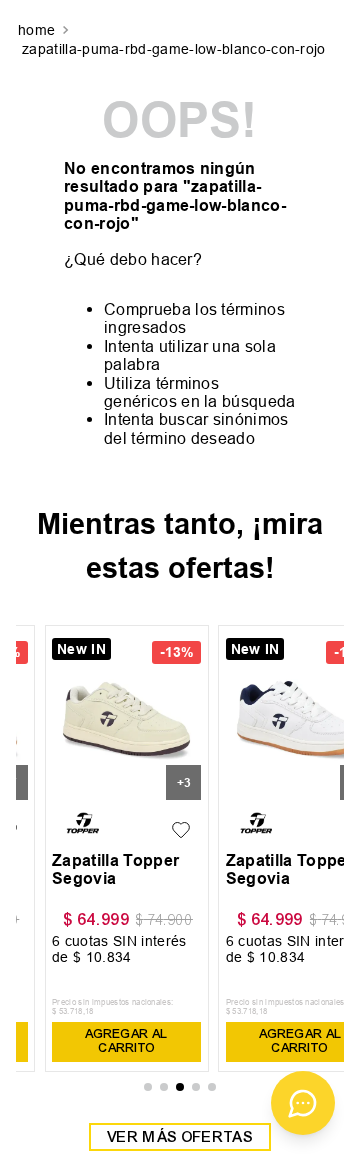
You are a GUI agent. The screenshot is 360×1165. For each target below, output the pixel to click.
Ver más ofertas (180, 1137)
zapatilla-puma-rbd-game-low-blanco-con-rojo (174, 49)
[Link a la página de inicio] (38, 31)
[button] (148, 1087)
